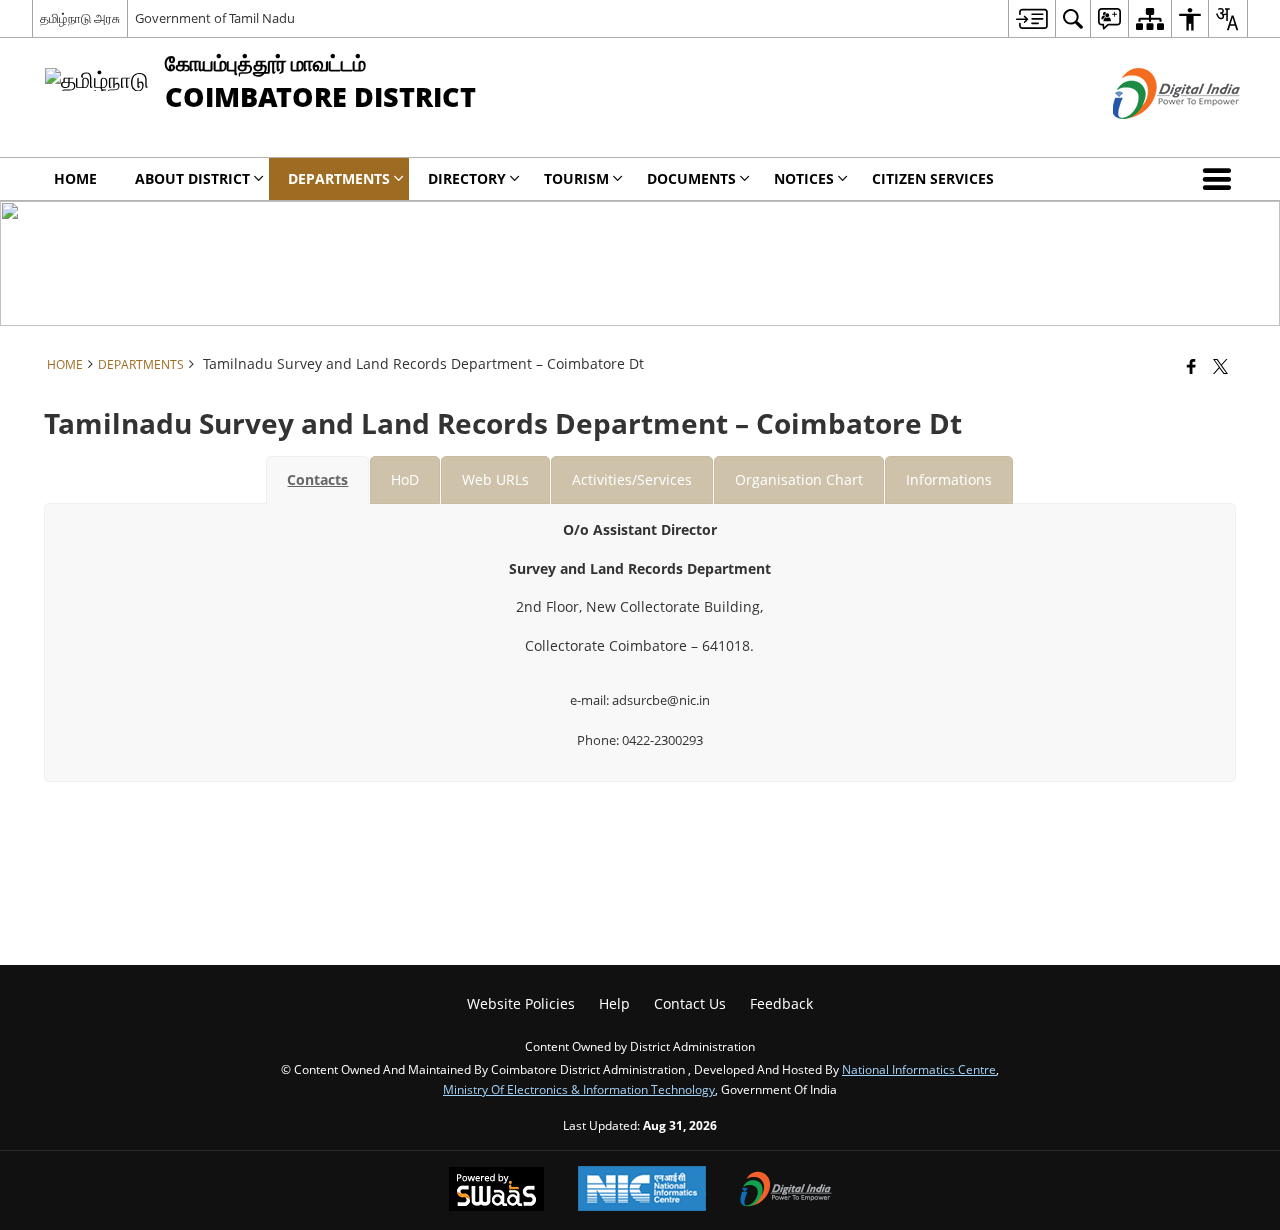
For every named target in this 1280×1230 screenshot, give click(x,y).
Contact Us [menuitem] (690, 1003)
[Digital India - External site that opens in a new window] (1151, 135)
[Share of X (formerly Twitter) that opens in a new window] (1220, 366)
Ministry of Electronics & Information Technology (579, 1089)
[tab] (317, 480)
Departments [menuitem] (339, 178)
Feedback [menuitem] (781, 1003)
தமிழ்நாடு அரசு (80, 18)
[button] (1221, 179)
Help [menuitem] (614, 1003)
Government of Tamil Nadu (215, 18)
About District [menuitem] (192, 178)
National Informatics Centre (919, 1069)
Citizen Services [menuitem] (933, 178)
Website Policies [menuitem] (521, 1003)
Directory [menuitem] (467, 178)
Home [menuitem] (75, 178)
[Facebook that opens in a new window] (1191, 366)
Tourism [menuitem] (576, 178)
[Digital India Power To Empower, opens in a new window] (786, 1191)
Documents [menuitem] (691, 178)
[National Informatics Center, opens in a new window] (642, 1190)
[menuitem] (1031, 18)
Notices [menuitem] (804, 178)
